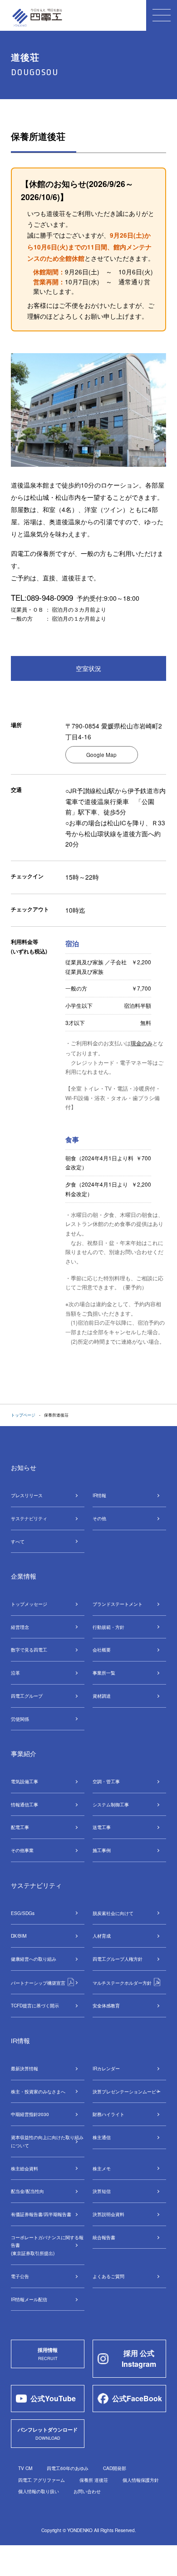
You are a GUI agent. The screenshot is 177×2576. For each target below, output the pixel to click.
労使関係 (20, 1719)
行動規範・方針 (108, 1627)
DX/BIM (19, 1936)
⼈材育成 (102, 1936)
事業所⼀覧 (104, 1673)
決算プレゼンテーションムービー (127, 2091)
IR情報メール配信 (29, 2299)
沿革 (15, 1673)
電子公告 (20, 2276)
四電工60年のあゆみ (68, 2468)
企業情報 (24, 1576)
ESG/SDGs (23, 1913)
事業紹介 (24, 1753)
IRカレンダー (106, 2068)
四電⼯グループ (27, 1696)
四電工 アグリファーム (42, 2480)
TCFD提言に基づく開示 (35, 2005)
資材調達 (102, 1696)
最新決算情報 (25, 2068)
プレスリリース (27, 1495)
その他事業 (22, 1850)
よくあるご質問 (108, 2276)
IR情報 (99, 1495)
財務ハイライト (108, 2114)
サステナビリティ (29, 1518)
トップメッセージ (29, 1604)
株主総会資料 (25, 2168)
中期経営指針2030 (30, 2114)
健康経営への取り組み (34, 1959)
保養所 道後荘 (94, 2480)
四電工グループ (118, 1959)
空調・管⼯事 (106, 1781)
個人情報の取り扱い (39, 2491)
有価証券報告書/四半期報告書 (41, 2214)
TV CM (25, 2468)
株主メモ (102, 2168)
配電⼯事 (20, 1827)
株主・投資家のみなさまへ (38, 2091)
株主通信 (102, 2137)
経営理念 (20, 1627)
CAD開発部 (115, 2468)
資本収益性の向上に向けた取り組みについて (47, 2141)
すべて (18, 1541)
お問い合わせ (87, 2491)
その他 (99, 1518)
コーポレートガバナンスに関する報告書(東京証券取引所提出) (47, 2245)
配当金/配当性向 (27, 2191)
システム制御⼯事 (111, 1804)
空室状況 (88, 668)
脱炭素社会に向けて (113, 1913)
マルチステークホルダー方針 (123, 1983)
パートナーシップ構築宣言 (39, 1983)
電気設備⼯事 (25, 1781)
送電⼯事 (102, 1827)
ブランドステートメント (118, 1604)
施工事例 (102, 1850)
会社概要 (102, 1650)
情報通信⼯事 (25, 1804)
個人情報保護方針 (141, 2480)
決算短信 (102, 2191)
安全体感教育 (106, 2005)
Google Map (101, 754)
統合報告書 (104, 2237)
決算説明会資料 (108, 2214)
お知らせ (24, 1467)
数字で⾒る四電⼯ (29, 1650)
